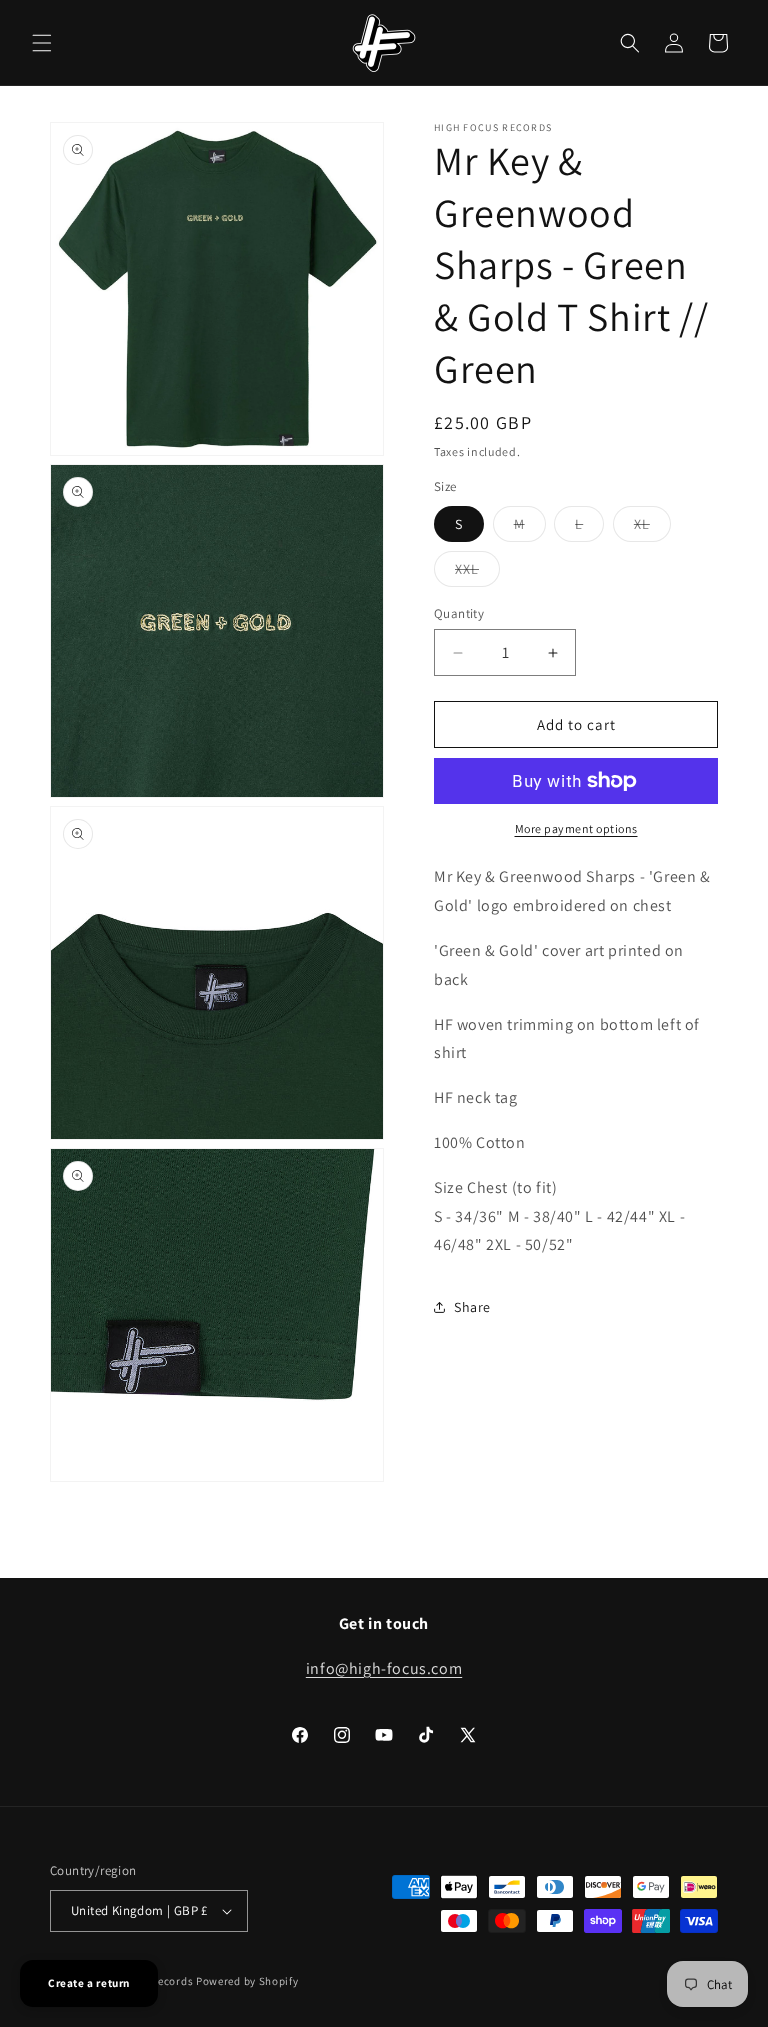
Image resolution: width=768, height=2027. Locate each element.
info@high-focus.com (384, 1668)
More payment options (576, 828)
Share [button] (472, 1307)
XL (652, 528)
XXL (477, 573)
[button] (42, 43)
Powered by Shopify (247, 1981)
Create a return (89, 1983)
